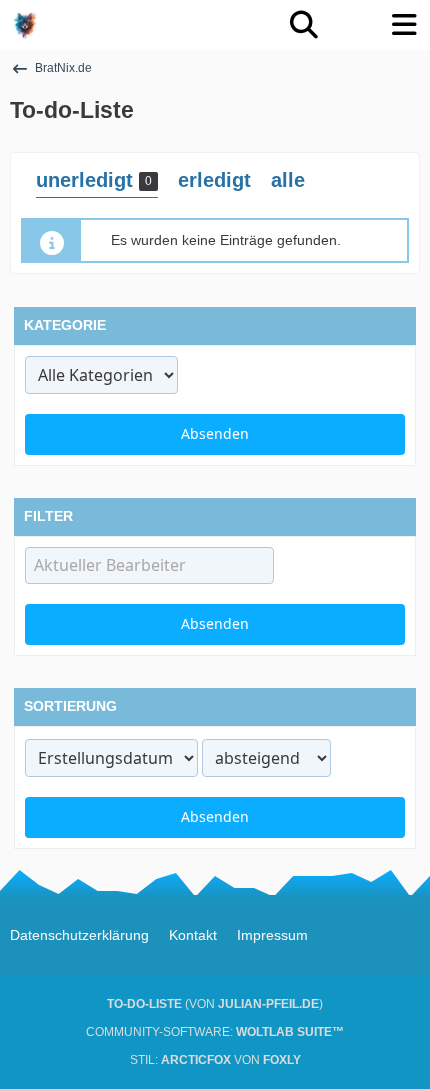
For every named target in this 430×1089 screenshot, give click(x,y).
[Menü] (404, 25)
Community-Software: (215, 1032)
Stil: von (215, 1060)
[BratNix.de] (25, 25)
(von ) (215, 1004)
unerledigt (94, 180)
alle (288, 180)
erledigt (214, 180)
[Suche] (304, 25)
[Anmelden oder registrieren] (354, 25)
